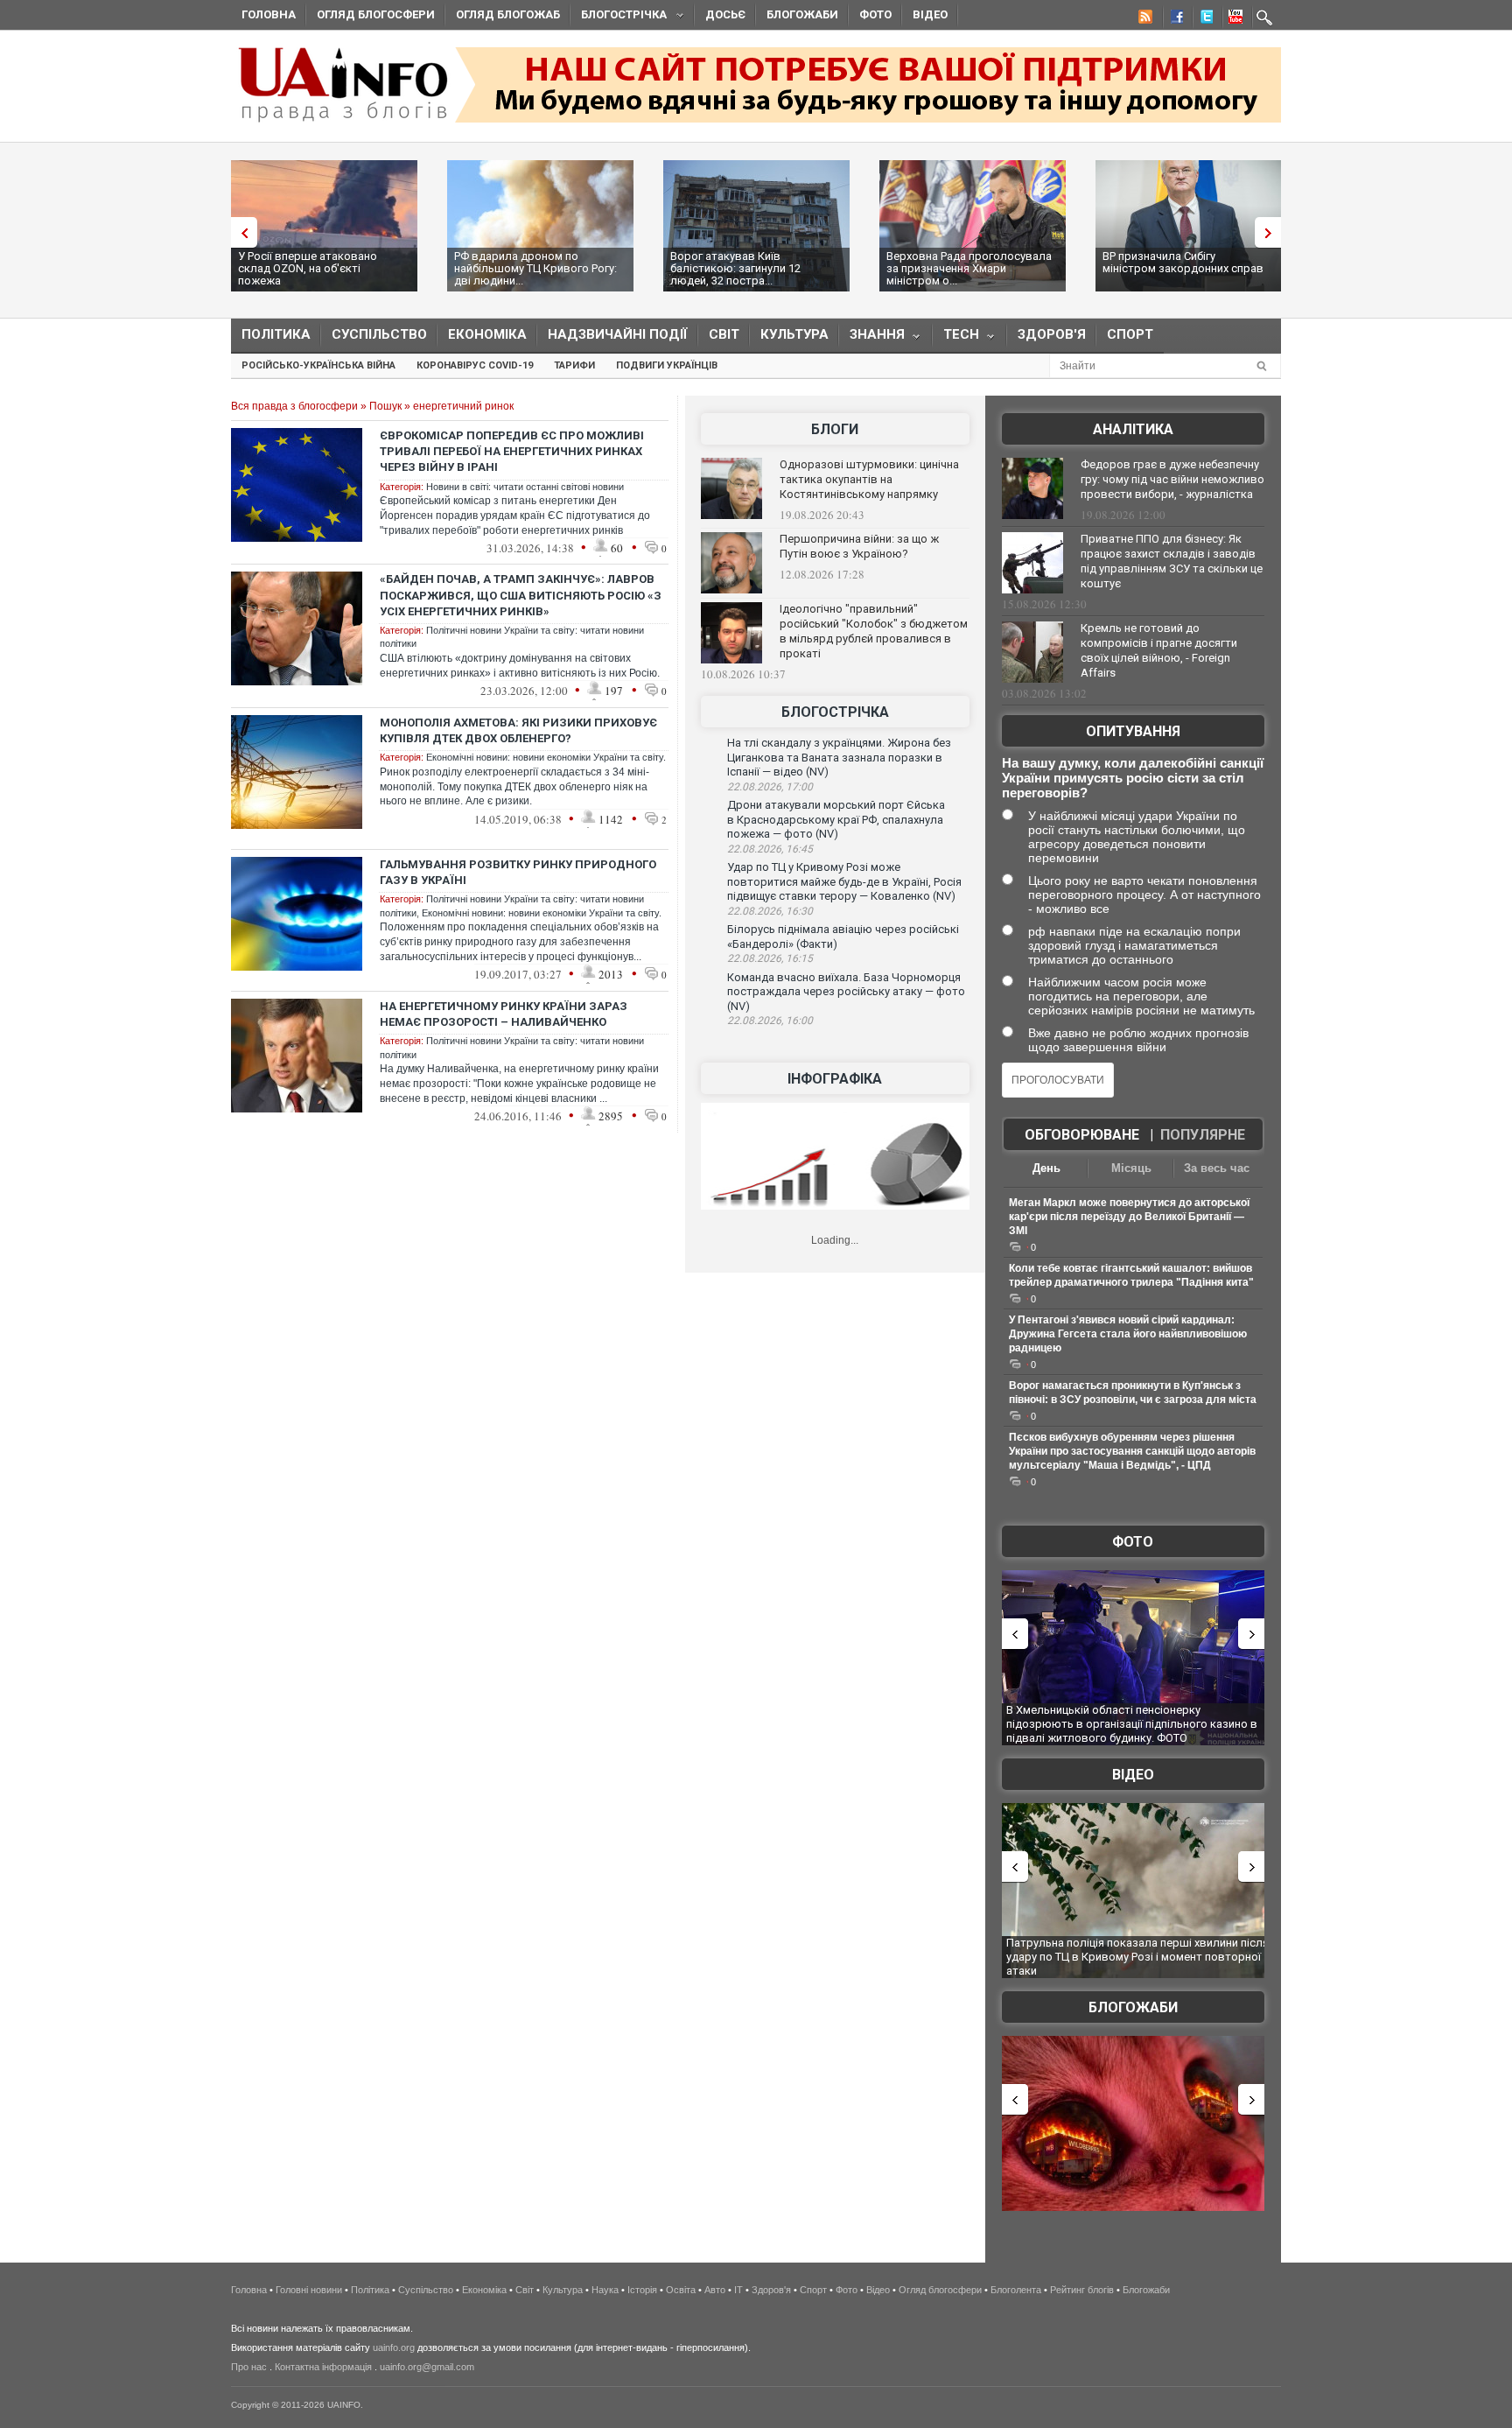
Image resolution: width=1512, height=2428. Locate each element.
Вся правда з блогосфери (294, 406)
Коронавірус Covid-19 (475, 365)
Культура (794, 334)
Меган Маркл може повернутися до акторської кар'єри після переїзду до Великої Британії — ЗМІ (1129, 1217)
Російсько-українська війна (318, 365)
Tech (956, 338)
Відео (930, 14)
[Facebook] (1173, 19)
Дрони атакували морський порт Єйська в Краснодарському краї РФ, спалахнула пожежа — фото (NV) (836, 819)
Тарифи (574, 365)
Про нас (249, 2367)
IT (738, 2290)
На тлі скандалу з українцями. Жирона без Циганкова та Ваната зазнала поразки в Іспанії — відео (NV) (839, 757)
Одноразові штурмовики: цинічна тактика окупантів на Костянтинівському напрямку (869, 479)
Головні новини (309, 2290)
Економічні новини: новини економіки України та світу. (546, 757)
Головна (269, 14)
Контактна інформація (323, 2367)
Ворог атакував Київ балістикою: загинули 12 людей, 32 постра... (735, 268)
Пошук (385, 406)
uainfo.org (394, 2347)
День (1046, 1168)
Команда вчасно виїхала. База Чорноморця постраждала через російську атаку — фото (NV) (846, 992)
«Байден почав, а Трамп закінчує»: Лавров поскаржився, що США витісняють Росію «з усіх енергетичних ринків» (521, 595)
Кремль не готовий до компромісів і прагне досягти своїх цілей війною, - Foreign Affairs (1159, 650)
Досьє (725, 14)
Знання (872, 338)
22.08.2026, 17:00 (770, 787)
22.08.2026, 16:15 (770, 958)
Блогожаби (802, 14)
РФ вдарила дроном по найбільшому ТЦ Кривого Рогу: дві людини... (535, 268)
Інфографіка (835, 1079)
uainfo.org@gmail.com (427, 2367)
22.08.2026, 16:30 (770, 911)
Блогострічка (619, 17)
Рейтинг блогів (1082, 2290)
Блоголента (1016, 2290)
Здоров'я (1052, 334)
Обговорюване (1082, 1135)
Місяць (1131, 1168)
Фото (875, 14)
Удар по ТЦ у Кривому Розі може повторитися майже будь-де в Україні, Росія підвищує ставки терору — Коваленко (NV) (844, 881)
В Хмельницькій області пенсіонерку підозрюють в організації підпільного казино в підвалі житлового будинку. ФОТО (1132, 1723)
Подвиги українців (667, 365)
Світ (724, 334)
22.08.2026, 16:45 (770, 849)
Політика (276, 334)
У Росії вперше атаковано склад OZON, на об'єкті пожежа (308, 268)
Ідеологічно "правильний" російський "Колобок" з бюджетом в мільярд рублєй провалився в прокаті (874, 631)
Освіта (681, 2290)
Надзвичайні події (618, 334)
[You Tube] (1233, 19)
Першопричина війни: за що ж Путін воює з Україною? (859, 546)
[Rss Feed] (1144, 19)
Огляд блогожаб (508, 14)
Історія (642, 2290)
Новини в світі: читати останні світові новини (525, 487)
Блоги (835, 429)
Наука (605, 2290)
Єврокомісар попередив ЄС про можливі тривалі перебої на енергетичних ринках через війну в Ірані (512, 451)
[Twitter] (1203, 19)
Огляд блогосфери (376, 14)
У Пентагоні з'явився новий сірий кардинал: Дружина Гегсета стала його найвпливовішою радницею (1128, 1334)
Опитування (1133, 731)
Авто (715, 2290)
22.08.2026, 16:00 (770, 1021)
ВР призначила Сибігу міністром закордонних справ (1183, 262)
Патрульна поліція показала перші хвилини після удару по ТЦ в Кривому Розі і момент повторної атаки (1137, 1956)
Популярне (1203, 1135)
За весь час (1217, 1168)
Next (1272, 232)
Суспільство (379, 334)
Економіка (487, 334)
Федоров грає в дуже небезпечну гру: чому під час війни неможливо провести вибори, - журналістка (1172, 479)
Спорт (1130, 334)
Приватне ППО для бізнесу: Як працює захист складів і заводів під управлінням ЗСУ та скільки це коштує (1172, 561)
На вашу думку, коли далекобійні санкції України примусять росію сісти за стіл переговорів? (1133, 778)
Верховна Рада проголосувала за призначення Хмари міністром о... (969, 268)
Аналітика (1133, 429)
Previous (240, 232)
